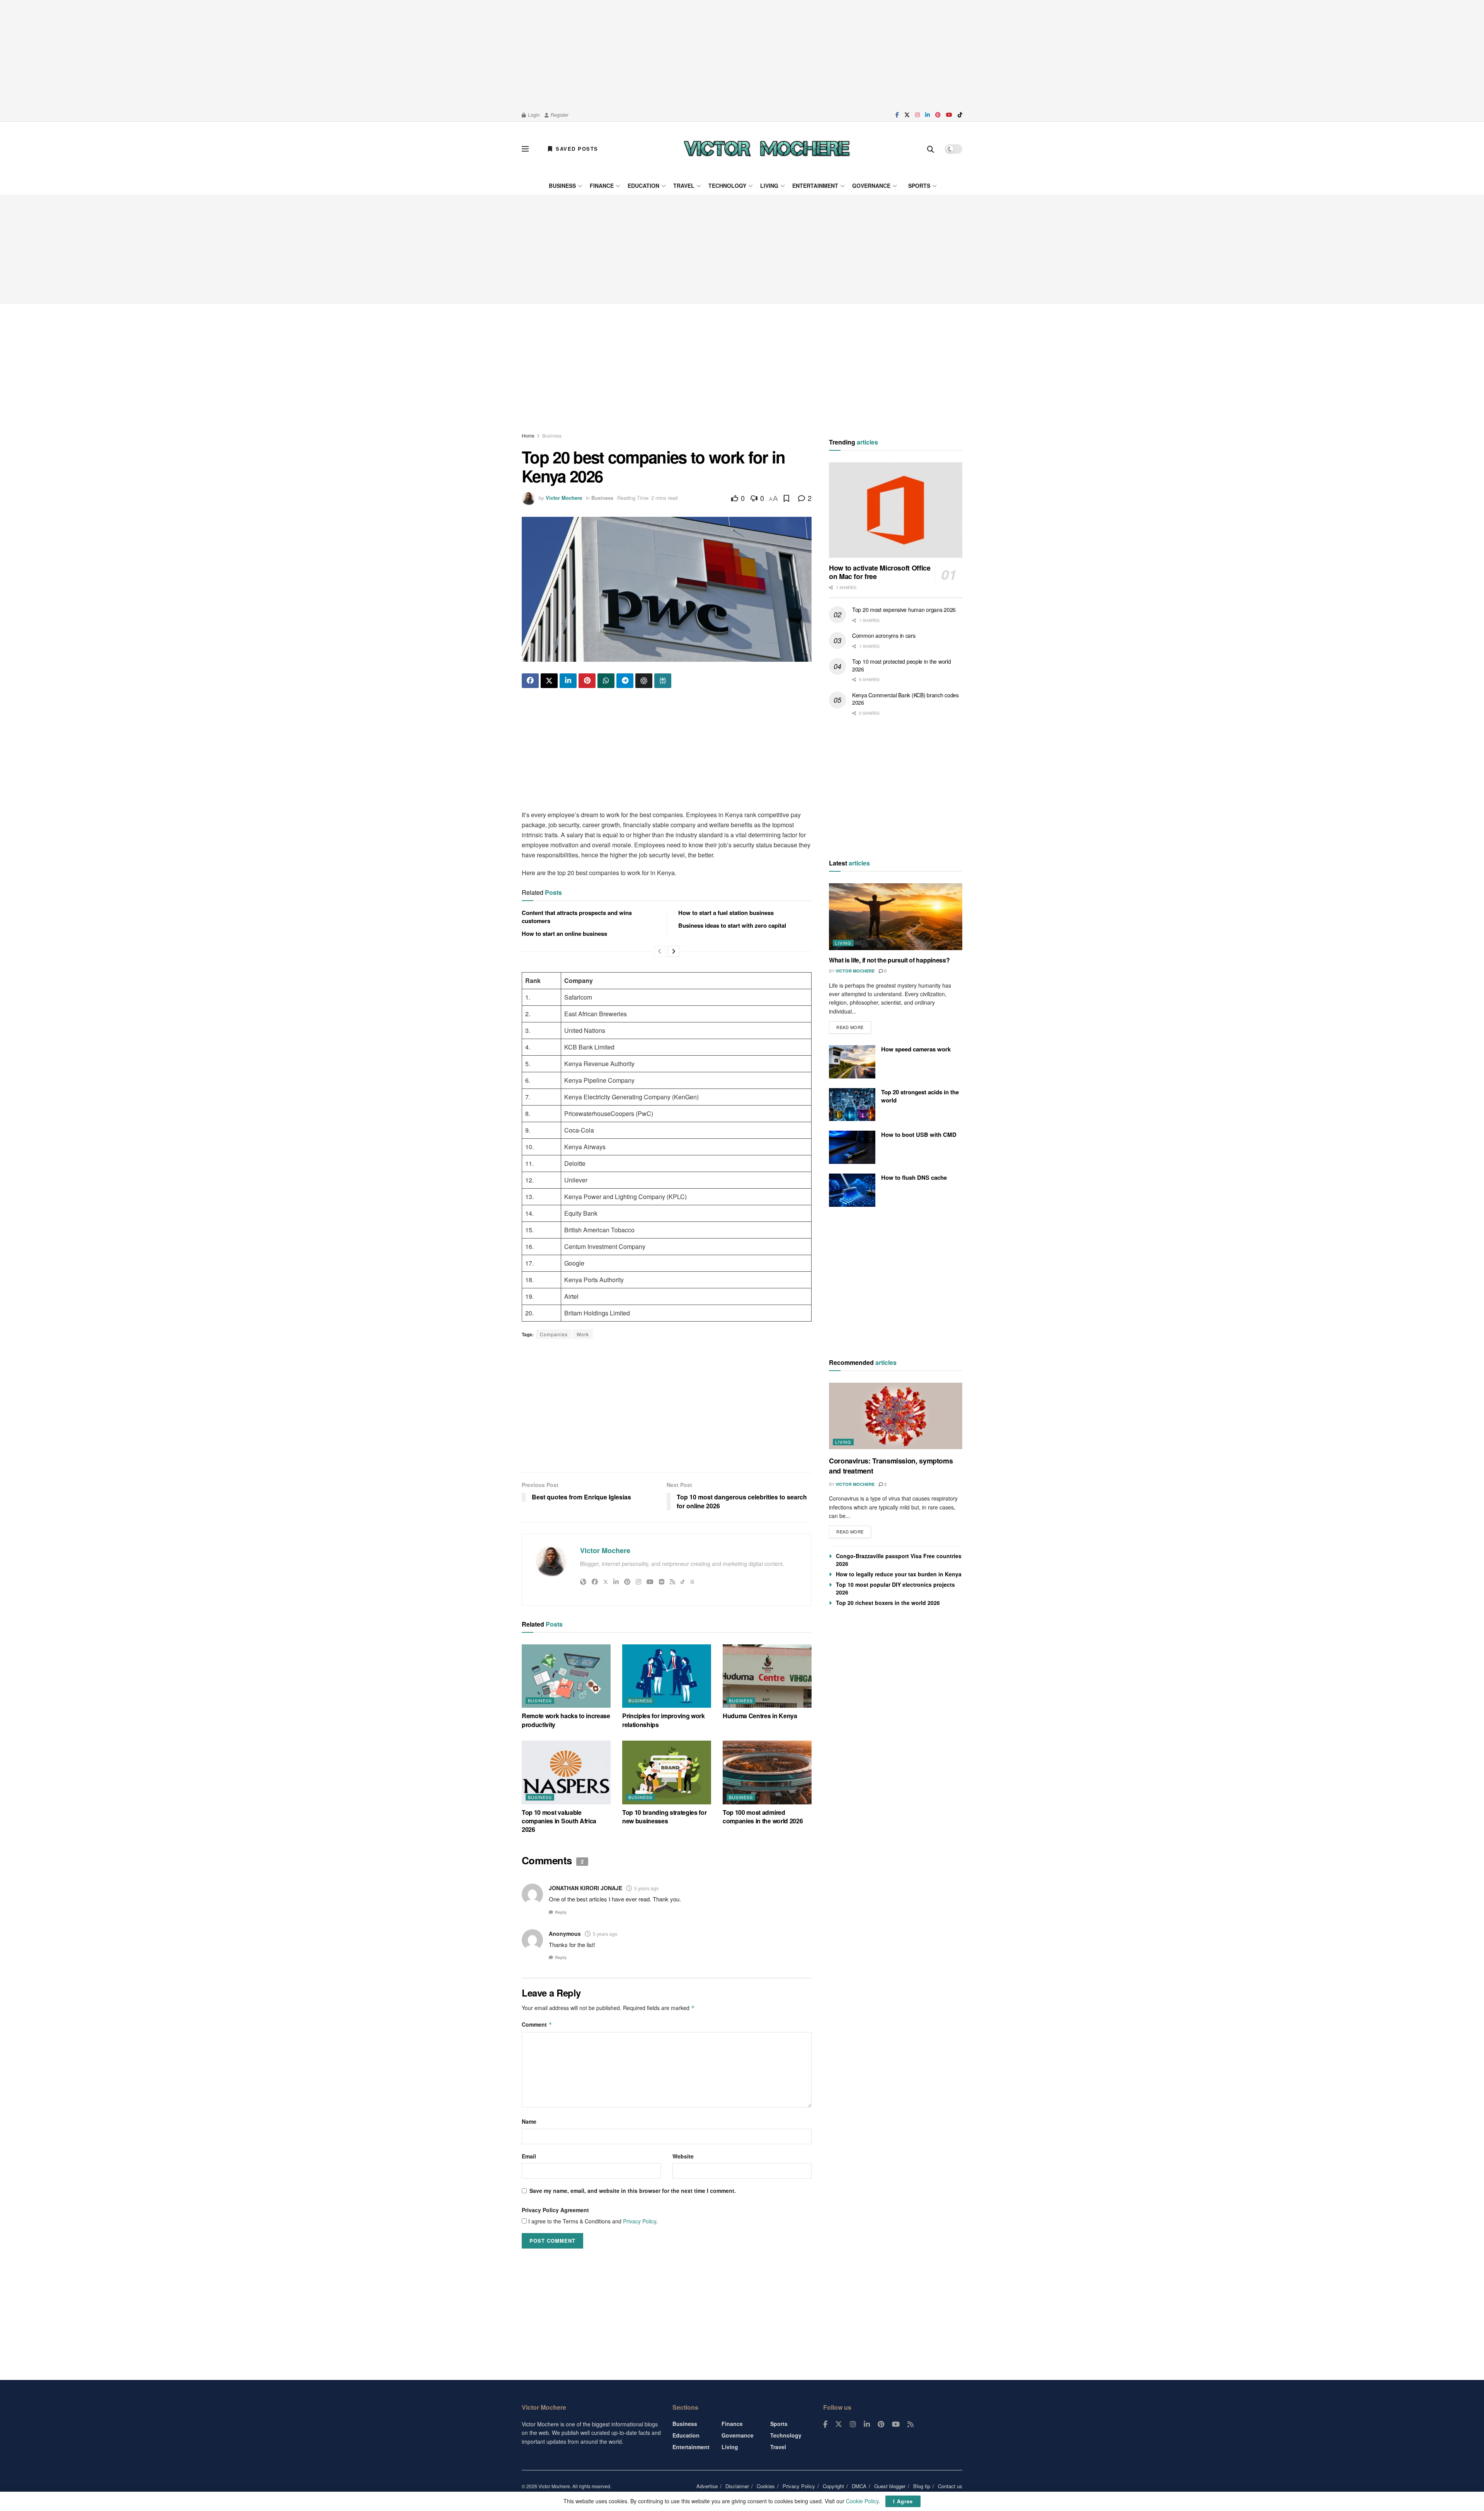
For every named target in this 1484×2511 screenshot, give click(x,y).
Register (559, 115)
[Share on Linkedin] (568, 681)
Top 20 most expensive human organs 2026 (904, 610)
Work (583, 1334)
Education (643, 186)
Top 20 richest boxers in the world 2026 (888, 1603)
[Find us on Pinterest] (938, 115)
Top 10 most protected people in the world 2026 (902, 665)
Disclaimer (737, 2486)
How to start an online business (564, 934)
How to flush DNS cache (914, 1177)
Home (528, 435)
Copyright (833, 2486)
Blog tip (922, 2486)
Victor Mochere (564, 498)
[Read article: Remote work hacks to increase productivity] (566, 1676)
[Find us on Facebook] (897, 115)
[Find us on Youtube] (949, 115)
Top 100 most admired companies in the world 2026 (763, 1817)
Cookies (766, 2486)
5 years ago (647, 1888)
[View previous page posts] (660, 951)
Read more (854, 1026)
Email (529, 2156)
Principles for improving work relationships (664, 1720)
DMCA (859, 2486)
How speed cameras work (916, 1049)
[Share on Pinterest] (587, 681)
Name (529, 2121)
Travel (684, 186)
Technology (727, 186)
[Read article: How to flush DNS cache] (852, 1190)
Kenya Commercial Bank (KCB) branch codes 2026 (905, 699)
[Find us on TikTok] (960, 115)
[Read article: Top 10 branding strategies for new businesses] (667, 1772)
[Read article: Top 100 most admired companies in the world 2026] (767, 1772)
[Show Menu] (525, 149)
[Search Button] (931, 149)
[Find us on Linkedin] (867, 2424)
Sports (919, 186)
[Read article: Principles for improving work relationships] (667, 1676)
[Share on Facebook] (530, 681)
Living (769, 186)
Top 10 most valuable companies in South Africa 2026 (559, 1821)
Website (683, 2156)
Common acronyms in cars (884, 635)
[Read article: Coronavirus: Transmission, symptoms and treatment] (896, 1416)
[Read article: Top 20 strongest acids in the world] (852, 1105)
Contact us (950, 2486)
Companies (554, 1334)
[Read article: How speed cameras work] (852, 1062)
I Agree (903, 2501)
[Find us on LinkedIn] (927, 115)
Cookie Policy (862, 2501)
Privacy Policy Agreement (555, 2210)
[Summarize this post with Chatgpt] (644, 681)
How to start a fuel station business (726, 913)
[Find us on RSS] (910, 2424)
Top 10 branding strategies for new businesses (664, 1817)
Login (533, 115)
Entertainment (815, 186)
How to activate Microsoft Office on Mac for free (880, 572)
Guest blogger (890, 2486)
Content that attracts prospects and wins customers (577, 917)
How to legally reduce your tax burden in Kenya (899, 1574)
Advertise (707, 2486)
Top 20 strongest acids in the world (920, 1096)
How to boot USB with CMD (919, 1135)
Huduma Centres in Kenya (760, 1716)
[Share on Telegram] (625, 681)
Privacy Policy (640, 2221)
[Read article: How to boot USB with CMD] (852, 1147)
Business (562, 186)
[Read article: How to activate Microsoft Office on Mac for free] (896, 510)
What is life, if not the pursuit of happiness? (889, 960)
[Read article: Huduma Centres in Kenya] (767, 1676)
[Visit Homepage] (767, 149)
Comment (537, 2024)
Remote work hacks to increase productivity (566, 1720)
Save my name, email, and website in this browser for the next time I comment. (633, 2191)
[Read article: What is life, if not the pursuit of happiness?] (896, 917)
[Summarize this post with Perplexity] (663, 681)
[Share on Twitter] (549, 681)
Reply (561, 1912)
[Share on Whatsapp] (606, 681)
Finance (602, 186)
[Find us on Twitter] (907, 115)
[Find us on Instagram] (917, 115)
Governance (871, 186)
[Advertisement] (742, 54)
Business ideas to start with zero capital (732, 925)
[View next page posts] (674, 951)
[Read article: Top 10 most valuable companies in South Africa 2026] (566, 1772)
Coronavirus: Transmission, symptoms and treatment (891, 1466)
